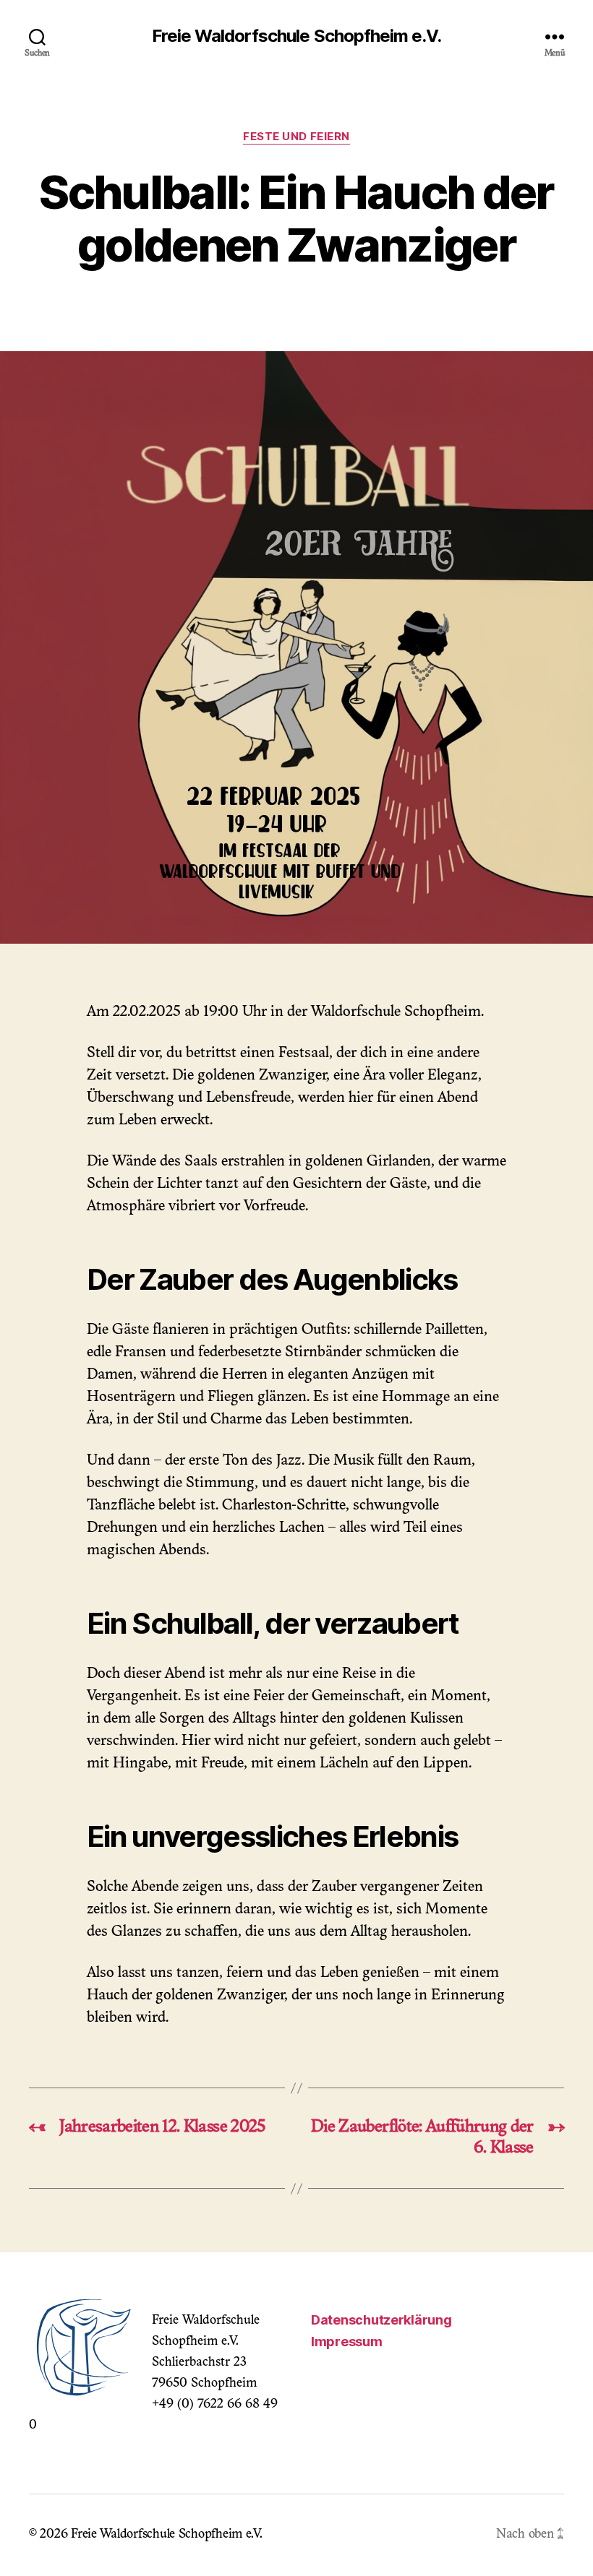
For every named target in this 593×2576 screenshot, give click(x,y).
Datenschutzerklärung (381, 2320)
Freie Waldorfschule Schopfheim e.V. (296, 36)
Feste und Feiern (296, 137)
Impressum (347, 2342)
